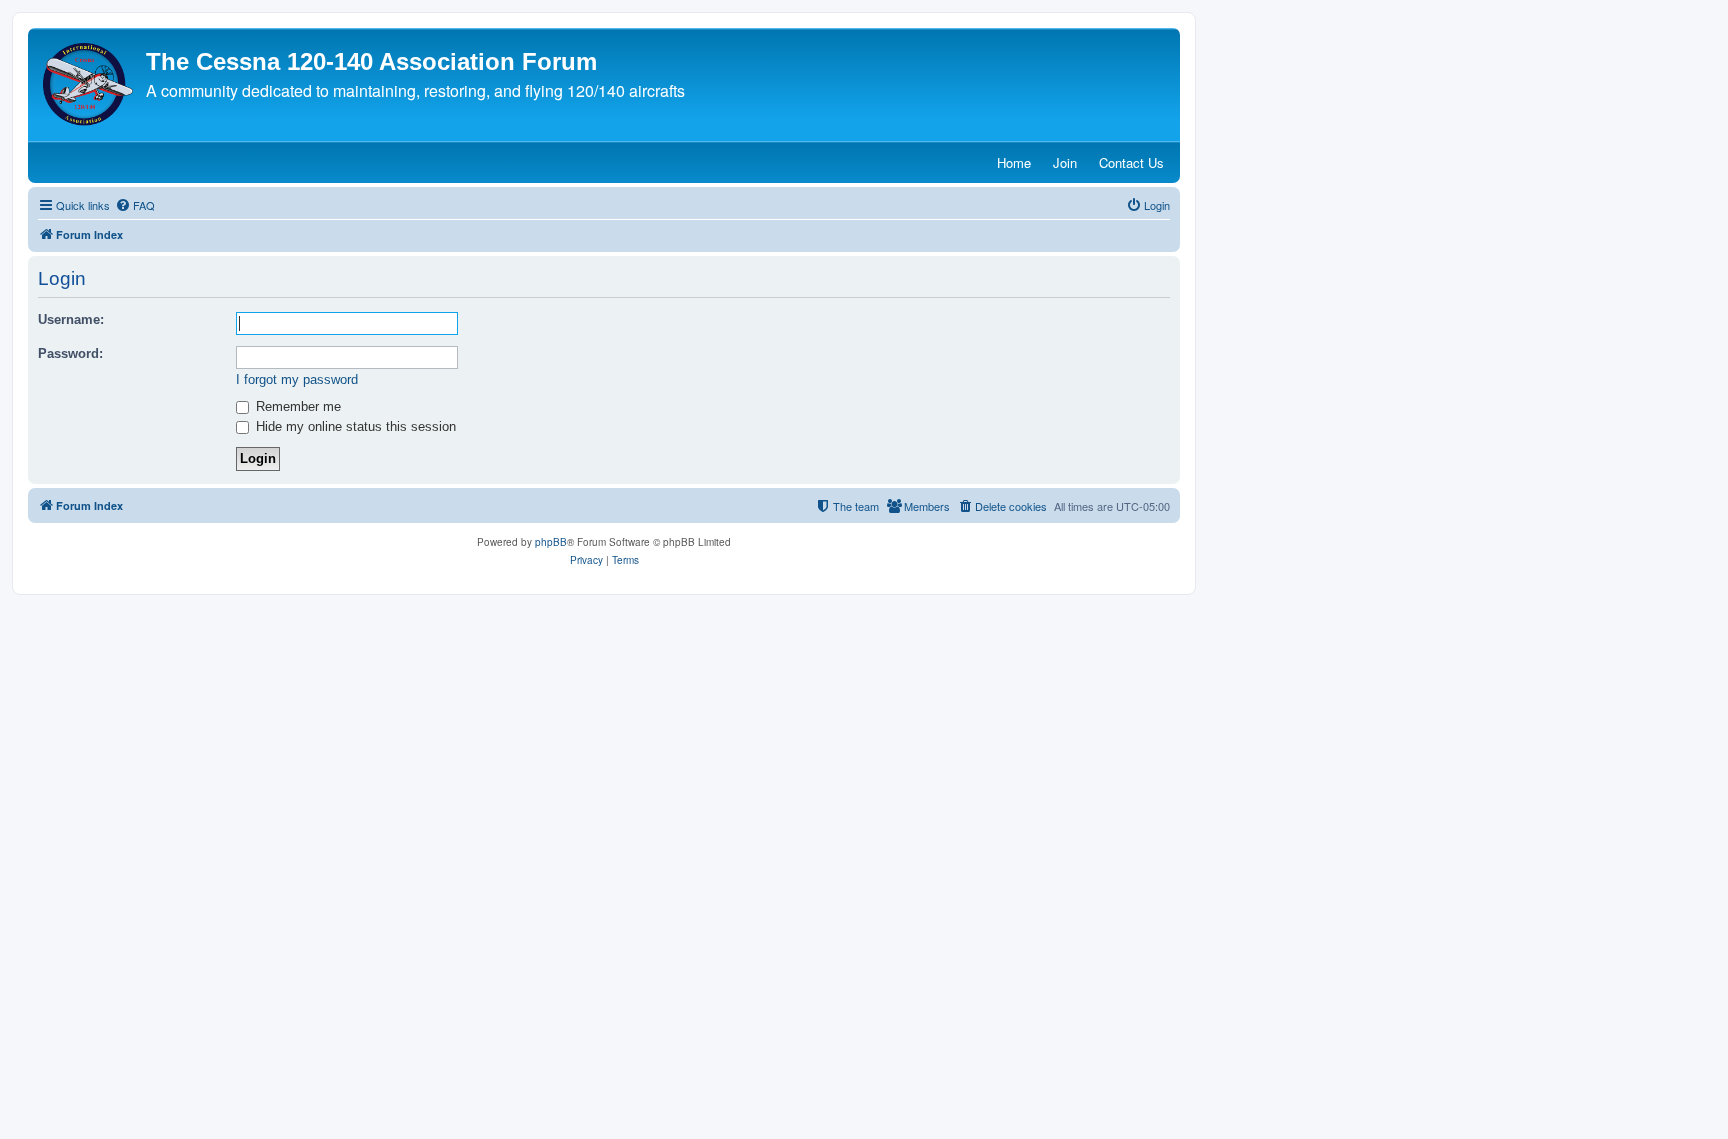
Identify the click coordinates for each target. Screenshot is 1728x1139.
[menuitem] (135, 205)
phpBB (551, 542)
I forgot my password (297, 379)
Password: (70, 353)
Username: (71, 319)
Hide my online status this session (354, 426)
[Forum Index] (89, 84)
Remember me (296, 406)
